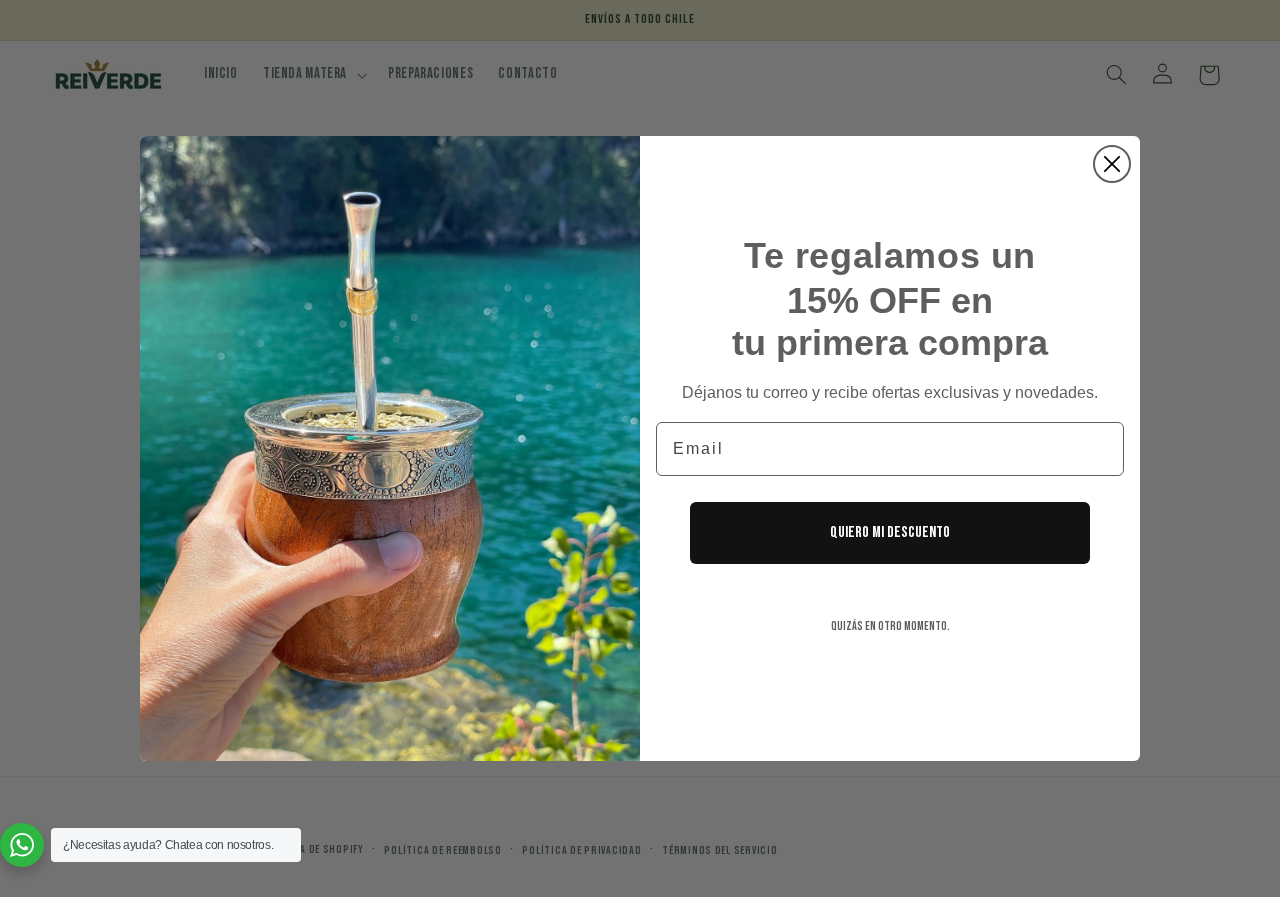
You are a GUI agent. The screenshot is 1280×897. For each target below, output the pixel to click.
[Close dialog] (1112, 164)
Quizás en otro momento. (890, 626)
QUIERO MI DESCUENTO (890, 532)
